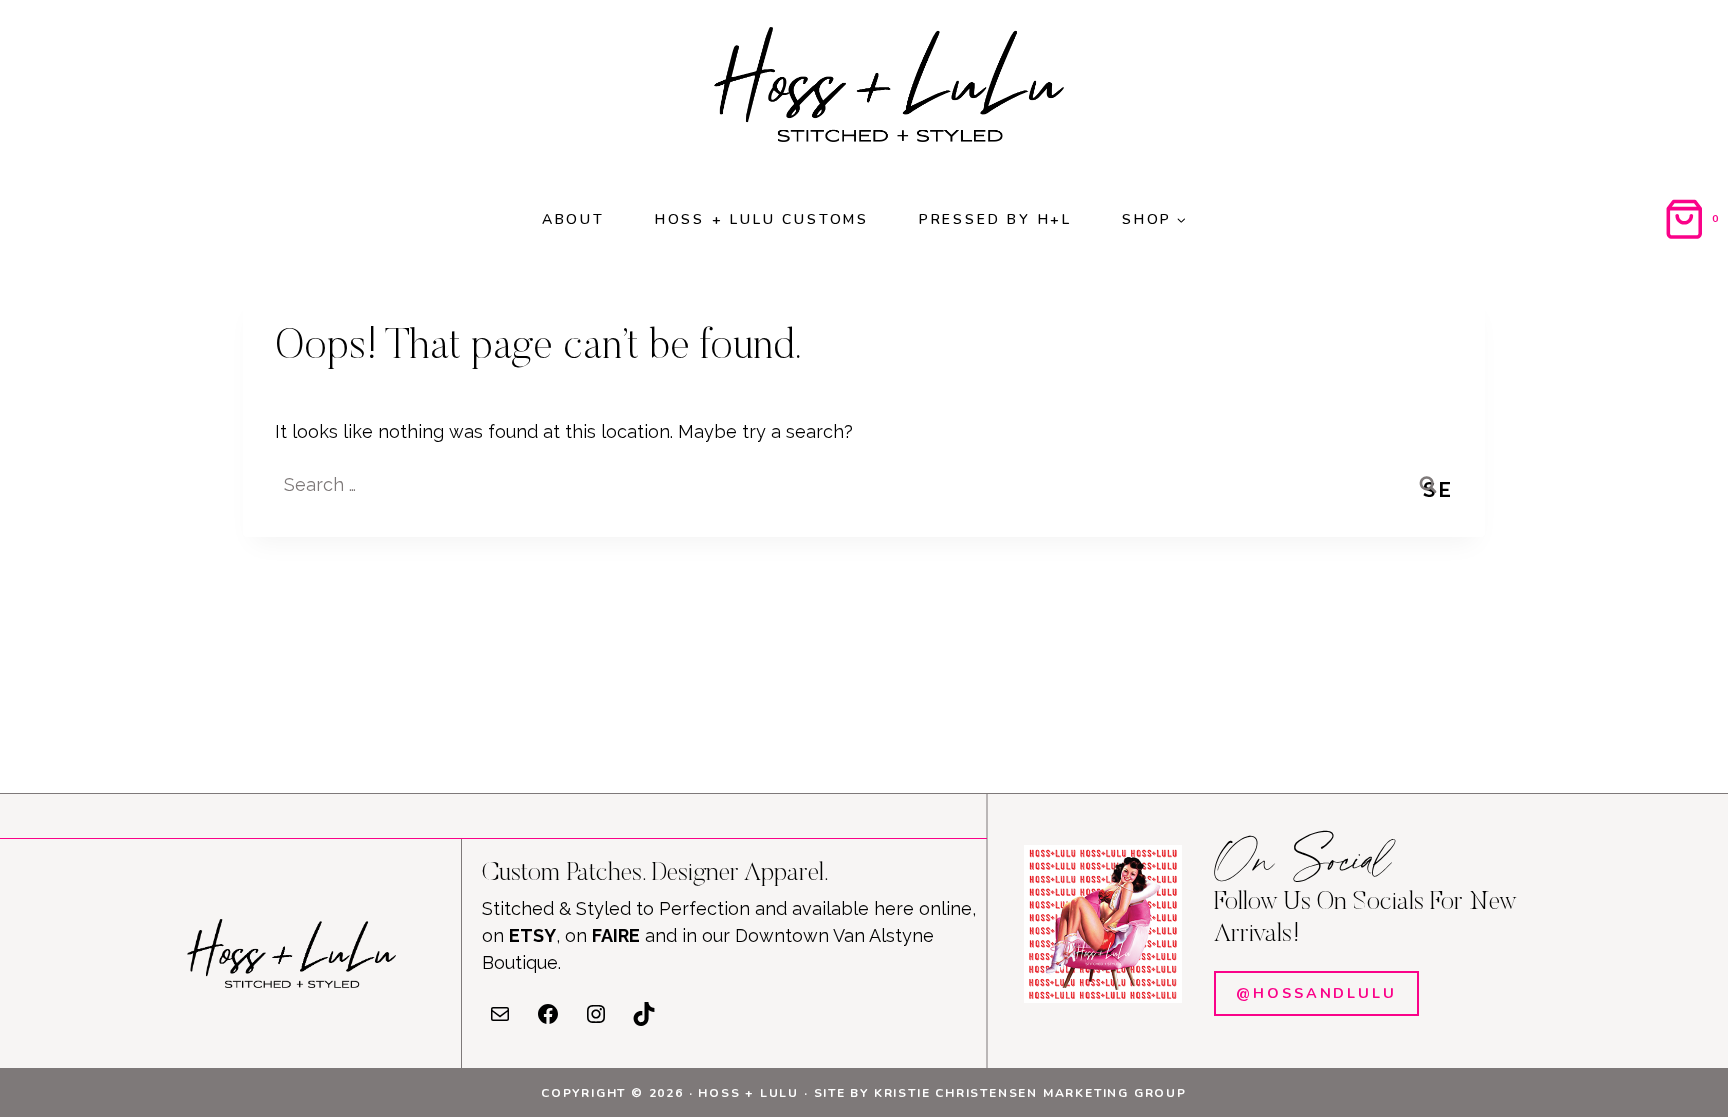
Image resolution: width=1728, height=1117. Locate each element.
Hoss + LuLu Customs (762, 219)
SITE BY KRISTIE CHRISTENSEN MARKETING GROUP (1000, 1093)
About (573, 219)
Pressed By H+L (995, 219)
